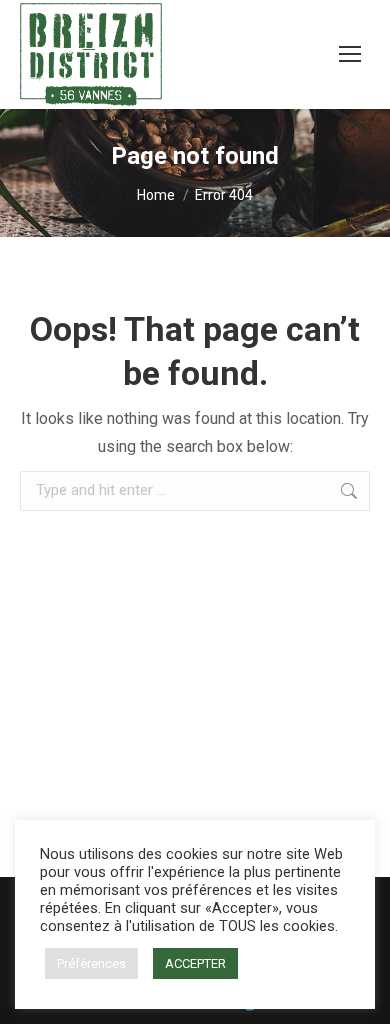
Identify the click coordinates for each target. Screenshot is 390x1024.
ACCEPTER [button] (195, 963)
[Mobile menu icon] (350, 54)
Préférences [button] (91, 963)
